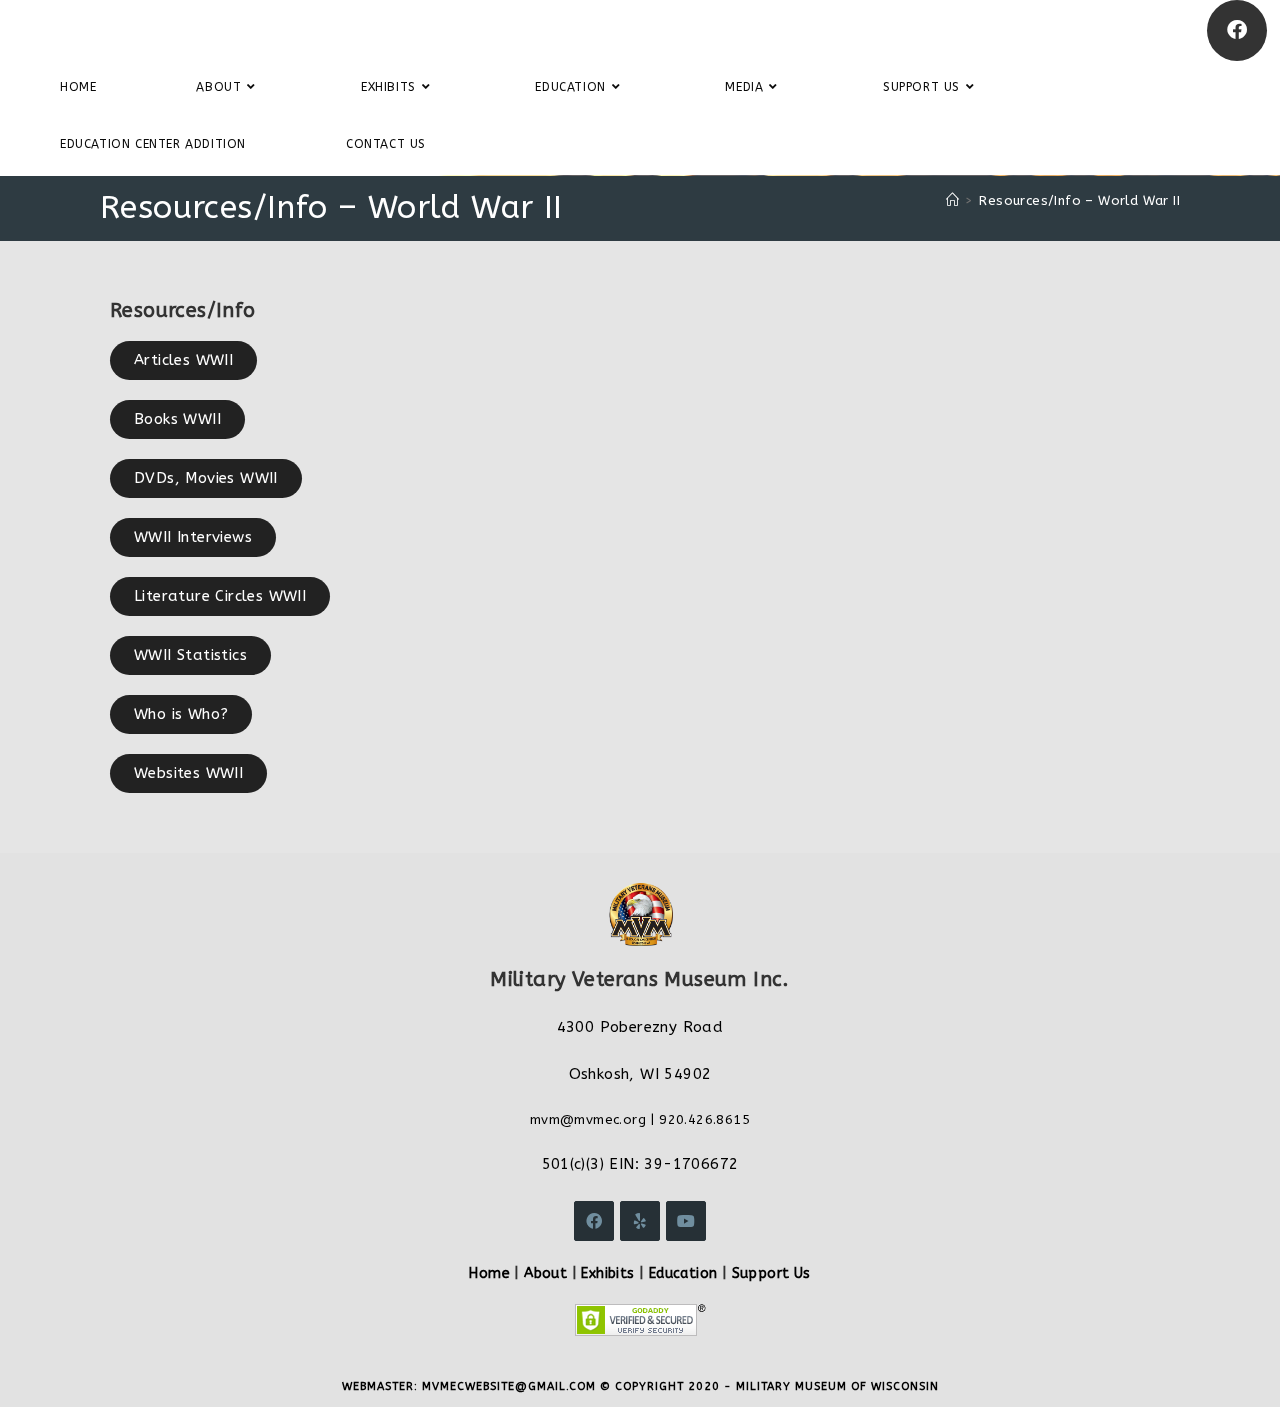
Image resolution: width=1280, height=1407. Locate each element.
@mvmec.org (603, 1119)
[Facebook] (1237, 30)
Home (489, 1273)
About (545, 1273)
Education (683, 1273)
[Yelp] (640, 1221)
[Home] (952, 200)
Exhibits (607, 1273)
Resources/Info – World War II (1079, 200)
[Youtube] (686, 1221)
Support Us (771, 1273)
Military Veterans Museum (164, 30)
